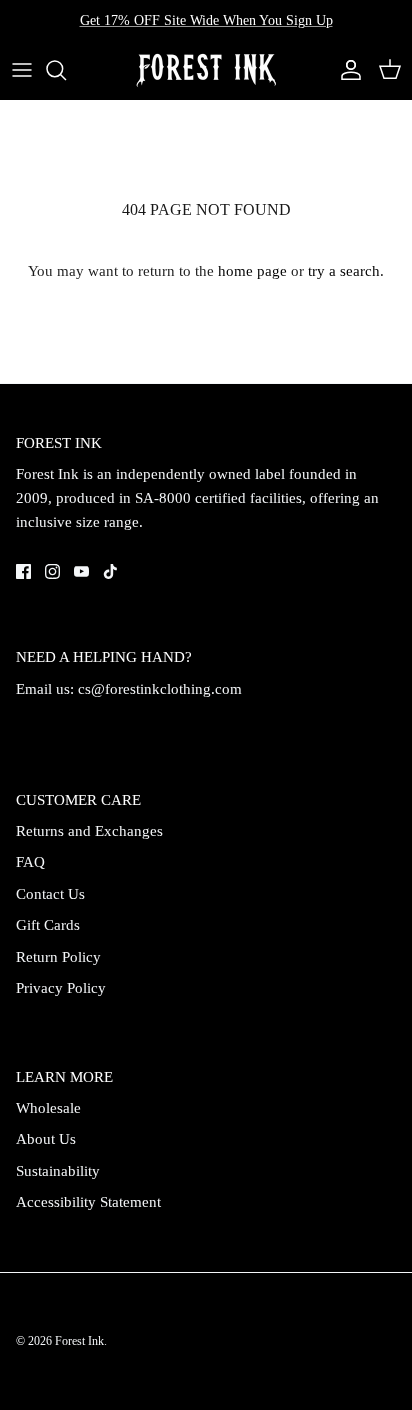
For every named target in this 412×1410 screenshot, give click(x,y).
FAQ (30, 862)
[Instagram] (52, 571)
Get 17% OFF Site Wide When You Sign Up (206, 20)
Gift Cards (48, 925)
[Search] (66, 70)
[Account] (346, 70)
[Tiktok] (110, 571)
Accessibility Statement (88, 1202)
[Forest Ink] (206, 70)
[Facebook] (23, 571)
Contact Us (50, 894)
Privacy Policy (61, 988)
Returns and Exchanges (89, 831)
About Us (46, 1139)
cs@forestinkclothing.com (160, 689)
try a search (344, 271)
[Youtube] (81, 571)
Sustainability (58, 1171)
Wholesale (48, 1108)
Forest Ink (79, 1341)
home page (252, 271)
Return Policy (58, 957)
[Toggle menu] (22, 70)
